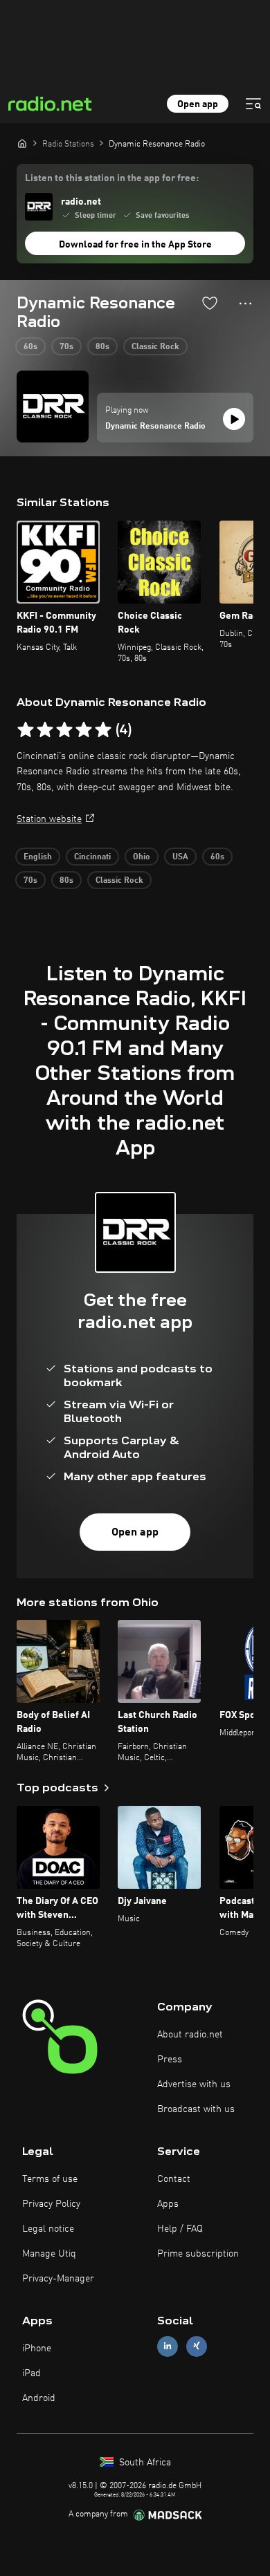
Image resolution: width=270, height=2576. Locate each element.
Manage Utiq (49, 2254)
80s (102, 347)
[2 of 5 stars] (45, 730)
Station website (49, 819)
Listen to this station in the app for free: (112, 178)
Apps (168, 2204)
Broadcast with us (196, 2109)
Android (39, 2398)
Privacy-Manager (58, 2279)
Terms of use (50, 2179)
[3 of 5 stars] (64, 730)
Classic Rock (155, 347)
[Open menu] (253, 104)
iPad (31, 2373)
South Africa (144, 2463)
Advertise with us (194, 2084)
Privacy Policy (51, 2204)
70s (66, 347)
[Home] (22, 143)
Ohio (142, 857)
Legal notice (48, 2229)
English (38, 857)
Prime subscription (198, 2254)
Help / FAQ (180, 2229)
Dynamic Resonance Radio (155, 427)
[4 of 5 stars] (84, 730)
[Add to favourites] (210, 303)
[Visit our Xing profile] (197, 2346)
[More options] (245, 304)
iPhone (37, 2349)
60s (30, 347)
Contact (174, 2179)
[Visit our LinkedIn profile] (168, 2346)
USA (180, 857)
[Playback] (234, 419)
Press (170, 2060)
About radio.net (190, 2035)
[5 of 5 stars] (103, 730)
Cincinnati (92, 857)
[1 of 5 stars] (26, 730)
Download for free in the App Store (135, 245)
